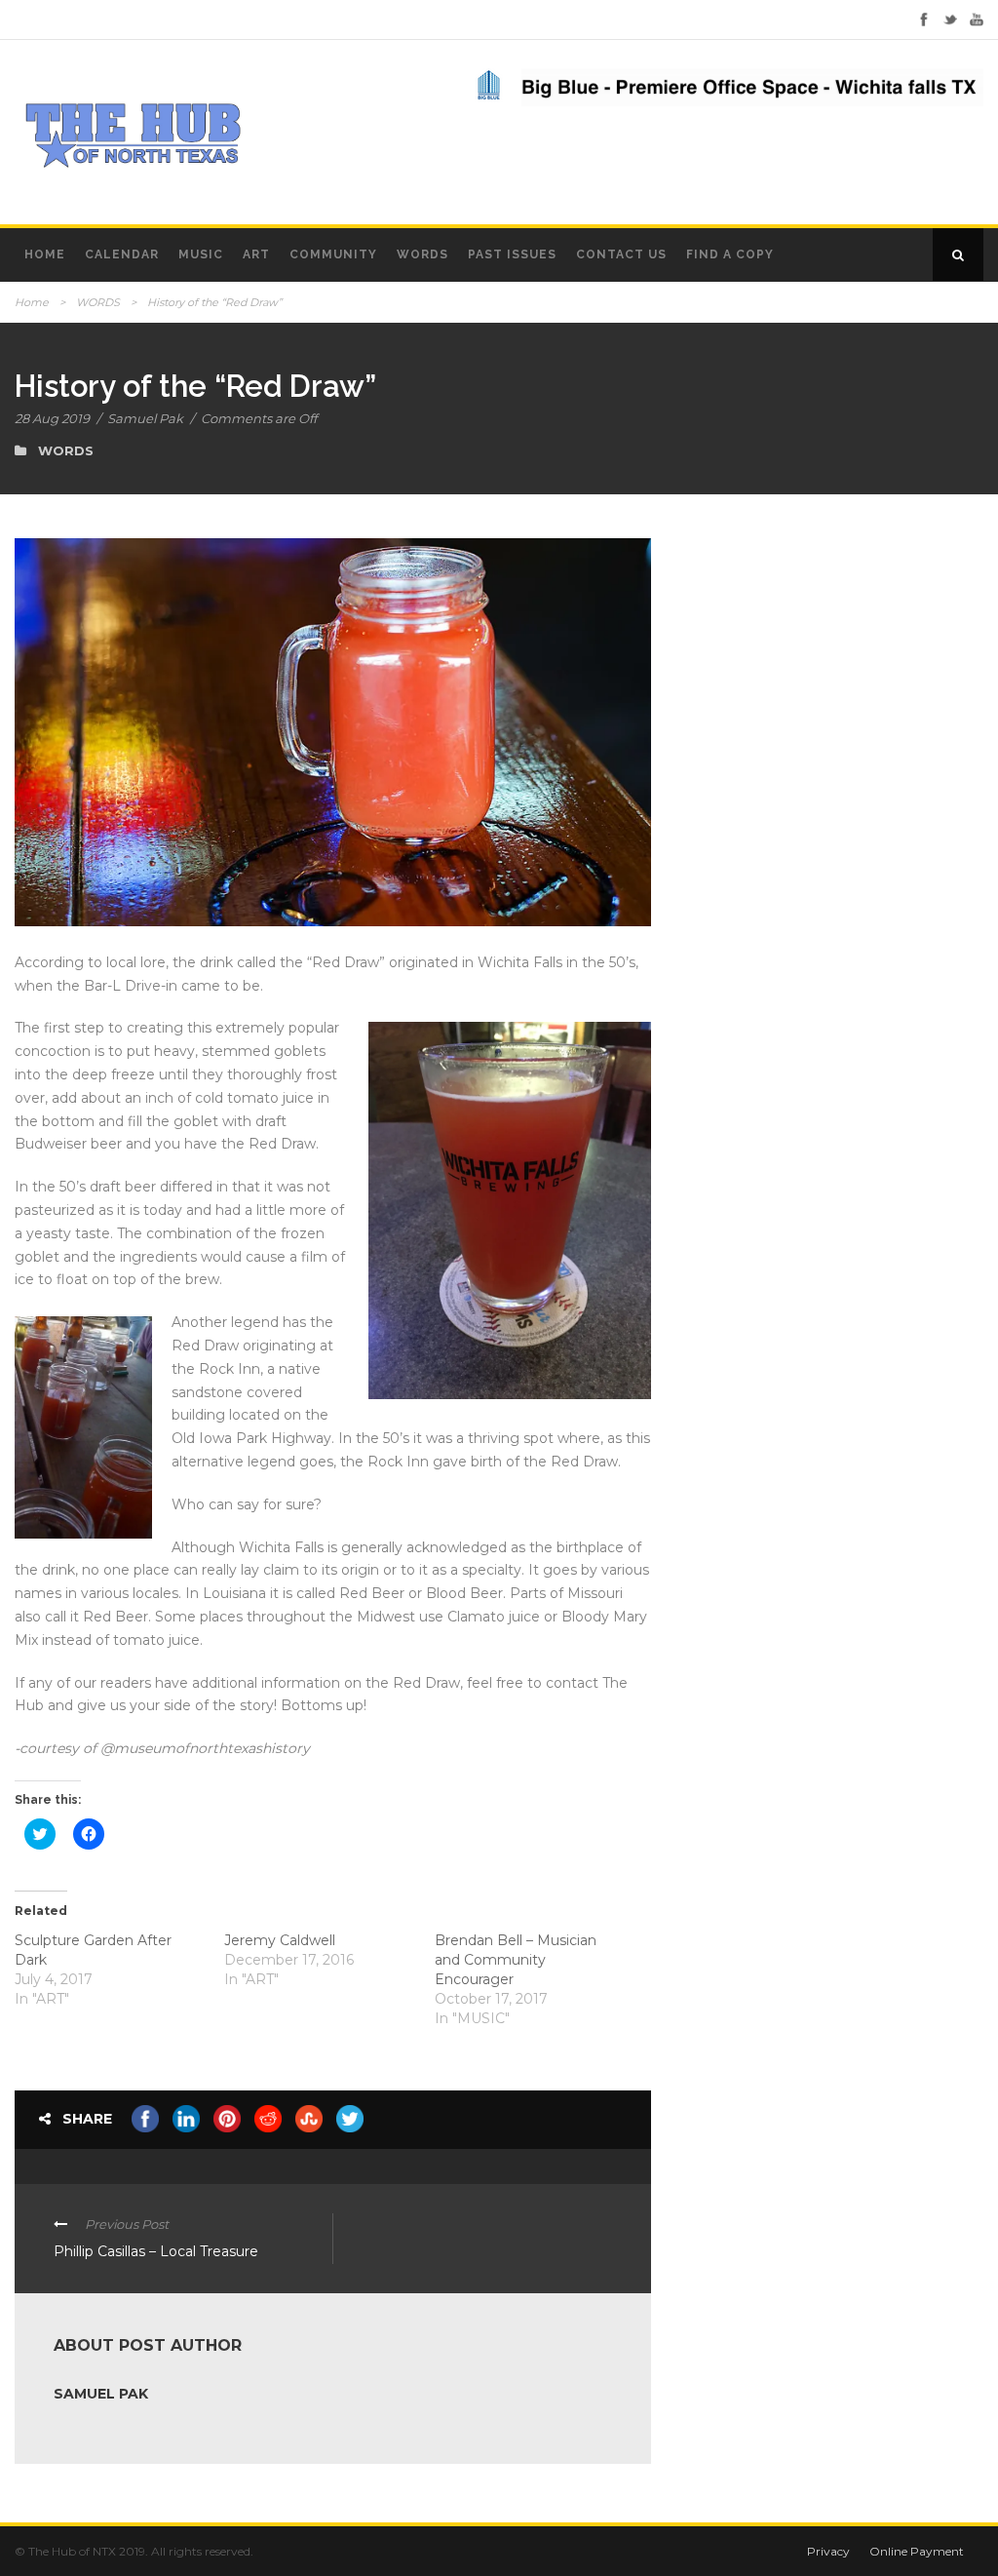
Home (32, 302)
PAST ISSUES (512, 254)
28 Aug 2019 (52, 418)
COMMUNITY (333, 254)
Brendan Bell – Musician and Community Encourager (516, 1960)
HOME (45, 254)
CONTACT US (621, 254)
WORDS (422, 254)
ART (256, 254)
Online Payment (917, 2551)
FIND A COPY (730, 254)
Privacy (828, 2551)
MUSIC (201, 254)
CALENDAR (122, 254)
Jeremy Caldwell (280, 1940)
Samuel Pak (145, 418)
